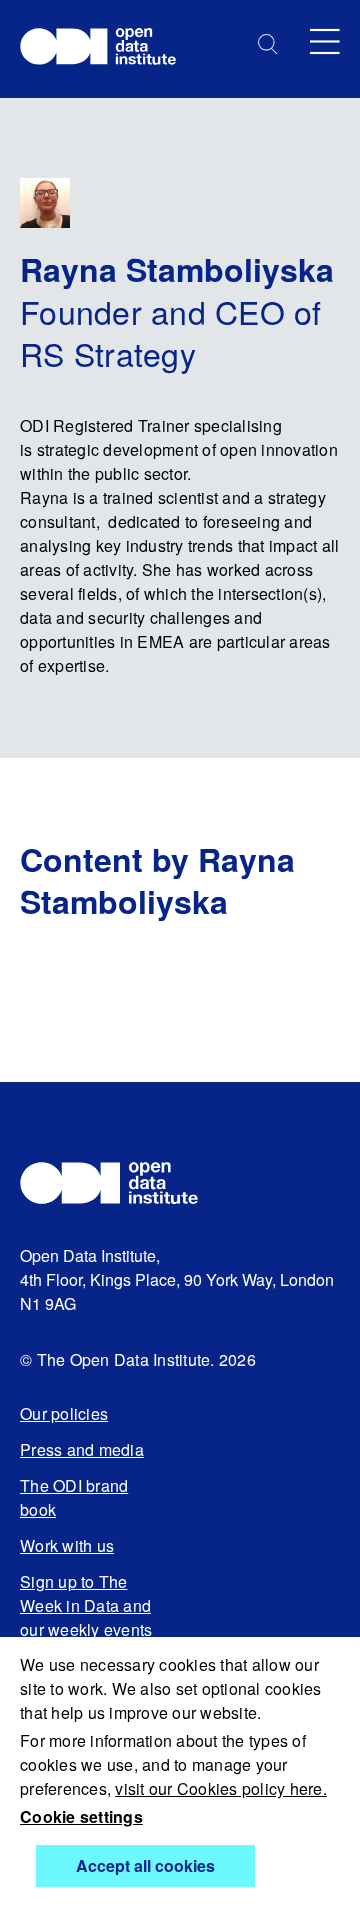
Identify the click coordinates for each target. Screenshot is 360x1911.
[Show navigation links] (325, 41)
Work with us (67, 1545)
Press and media (82, 1449)
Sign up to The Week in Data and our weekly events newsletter (86, 1617)
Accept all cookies (145, 1865)
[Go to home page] (107, 49)
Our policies (64, 1413)
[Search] (268, 44)
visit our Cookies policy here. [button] (221, 1788)
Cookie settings (81, 1816)
